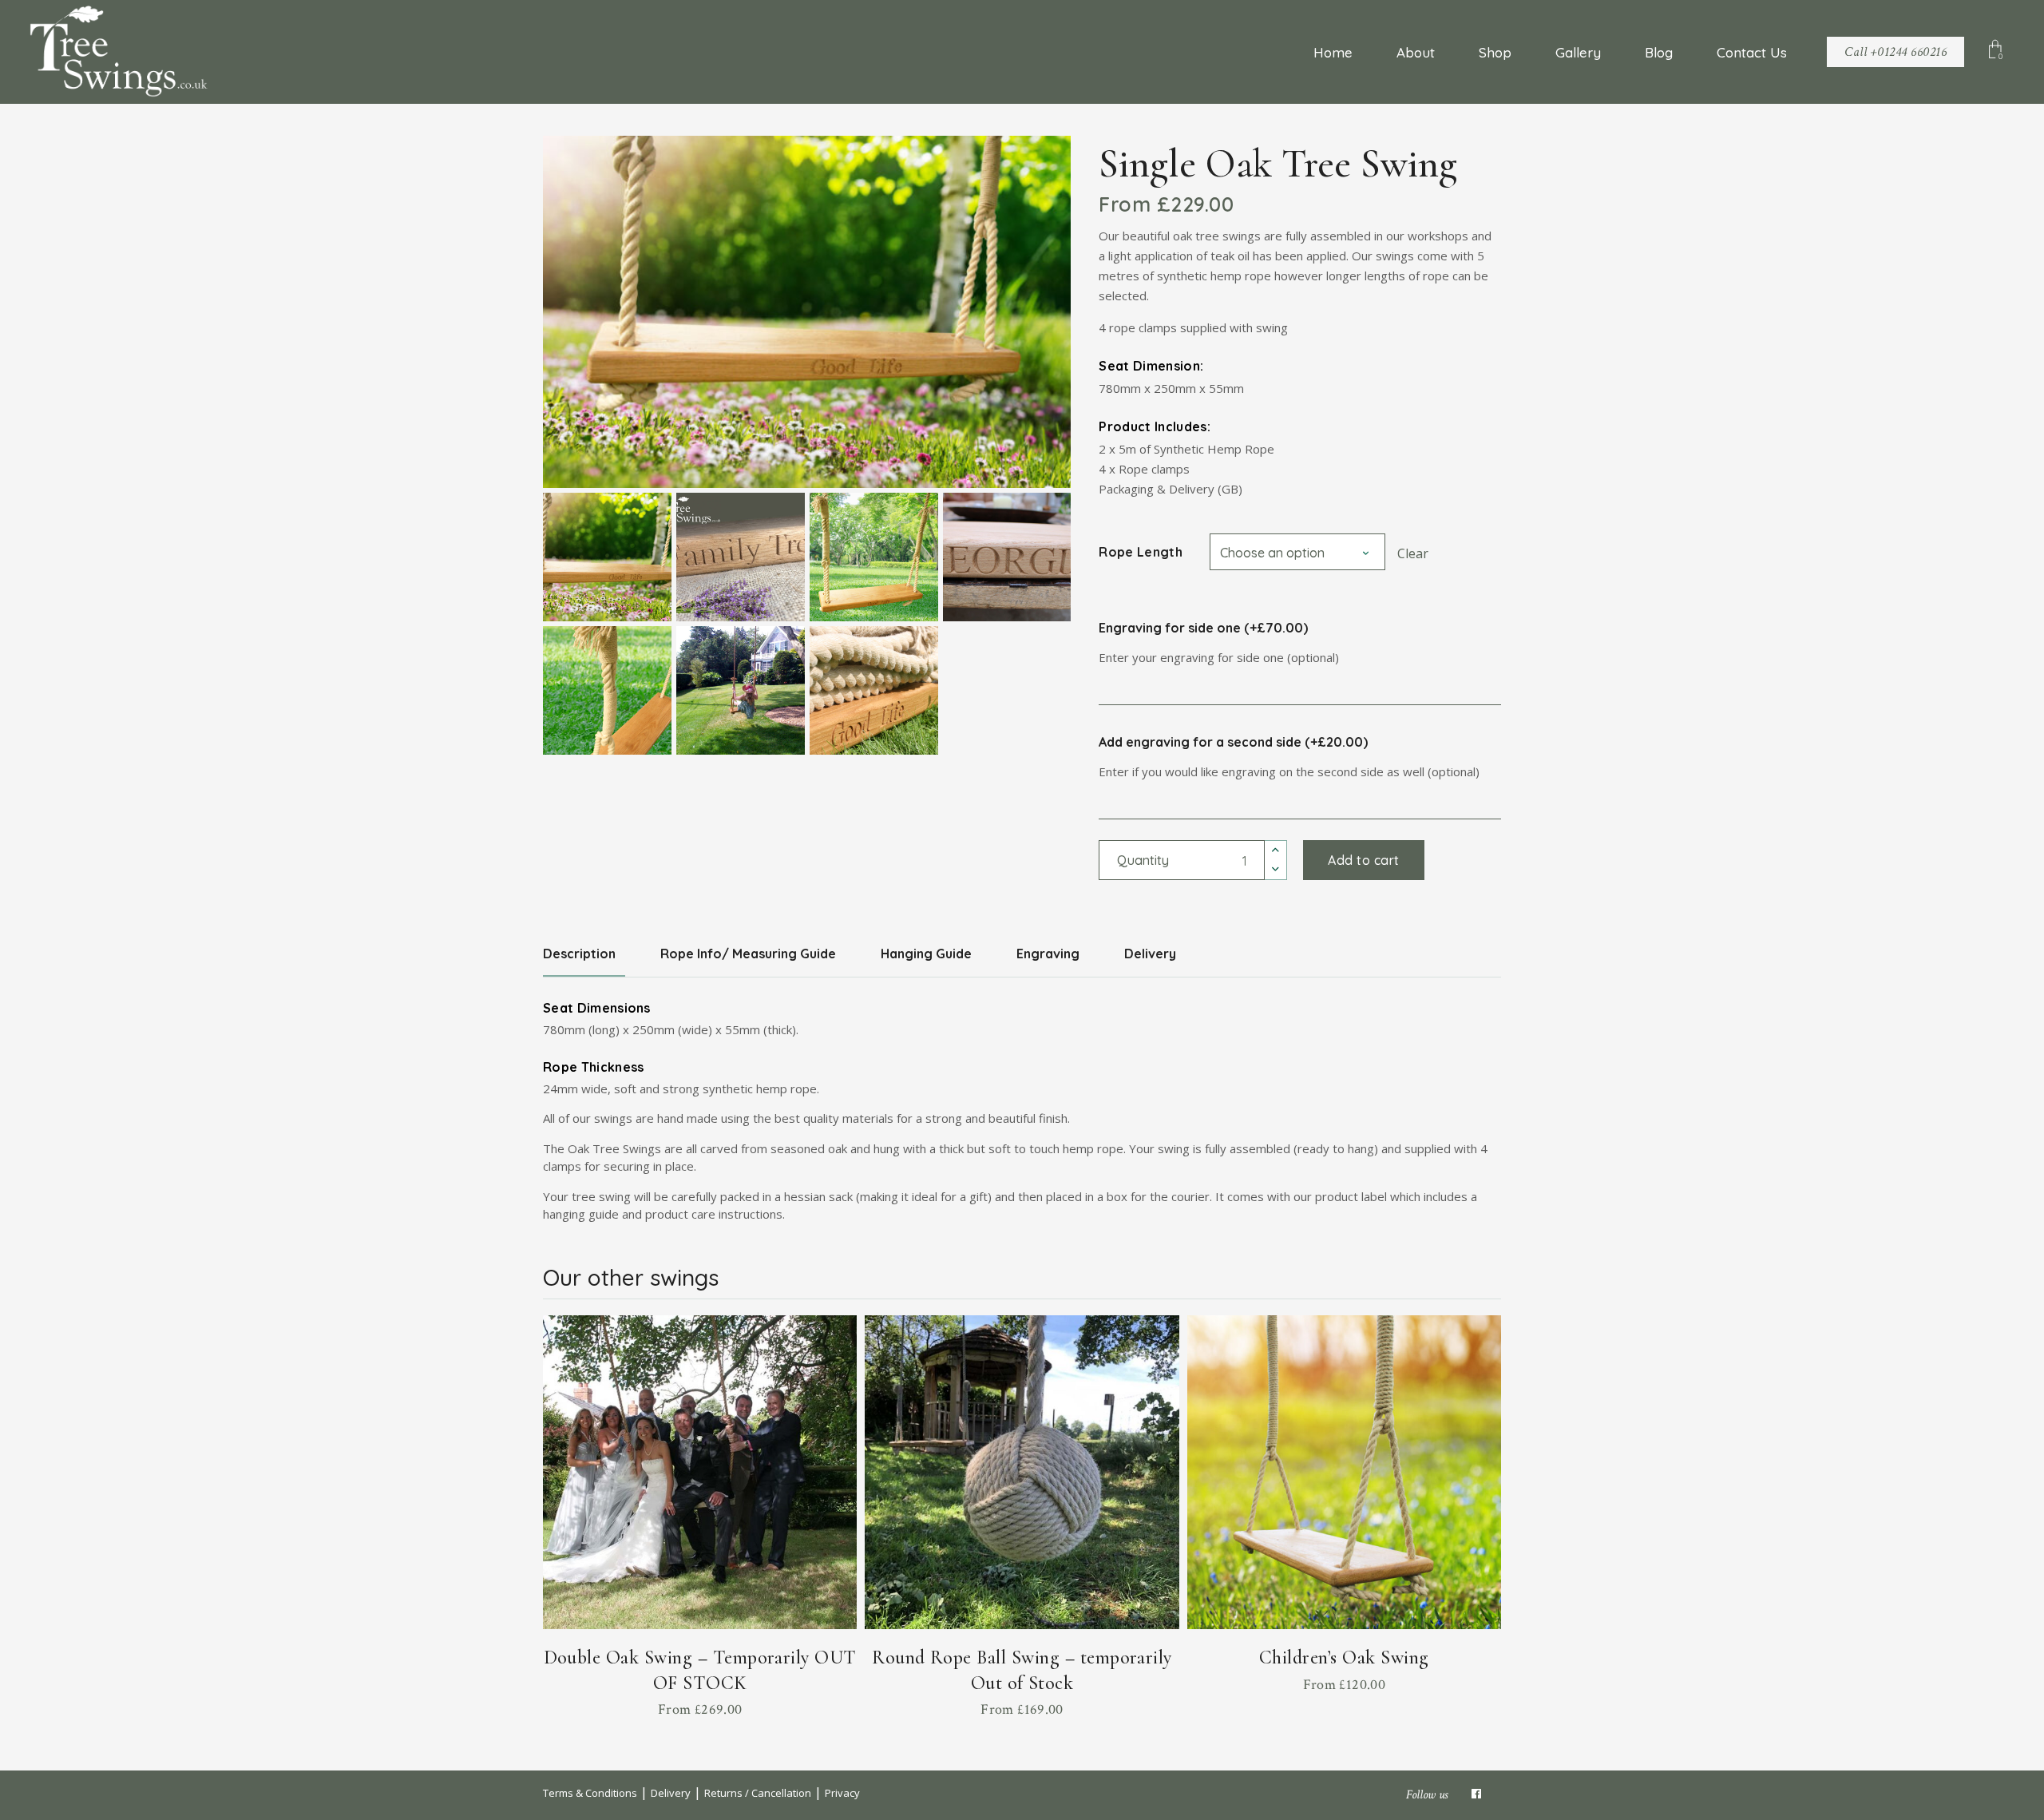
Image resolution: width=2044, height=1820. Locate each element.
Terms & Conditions (590, 1793)
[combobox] (1297, 552)
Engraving (1048, 954)
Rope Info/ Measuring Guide (748, 954)
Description (579, 954)
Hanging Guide (926, 954)
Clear (1413, 553)
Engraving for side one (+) (1203, 628)
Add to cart (1363, 860)
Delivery (1150, 954)
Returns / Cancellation (758, 1793)
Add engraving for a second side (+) (1233, 742)
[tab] (591, 954)
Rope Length (1141, 552)
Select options (700, 1706)
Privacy (842, 1793)
